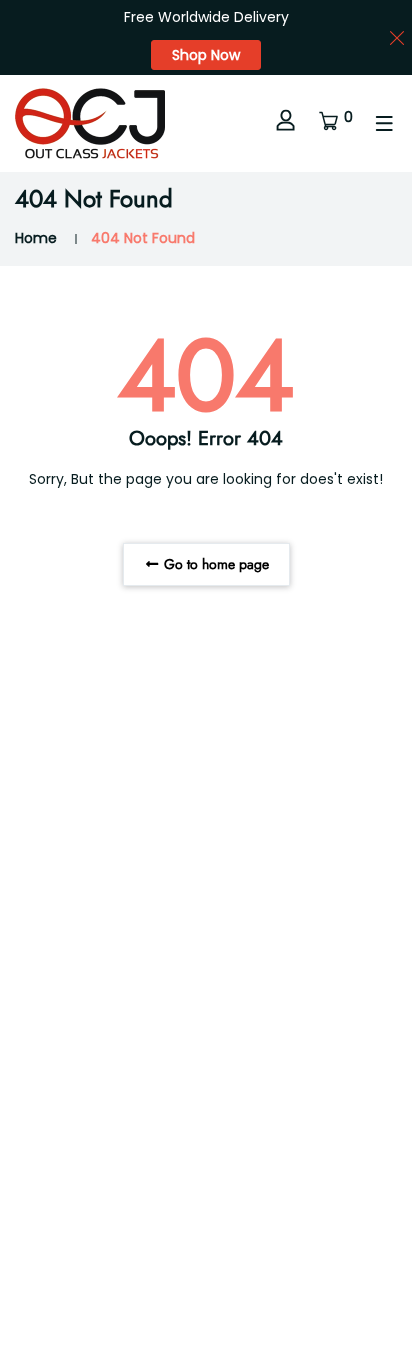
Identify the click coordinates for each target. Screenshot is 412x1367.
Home (36, 238)
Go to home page (214, 564)
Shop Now (206, 55)
